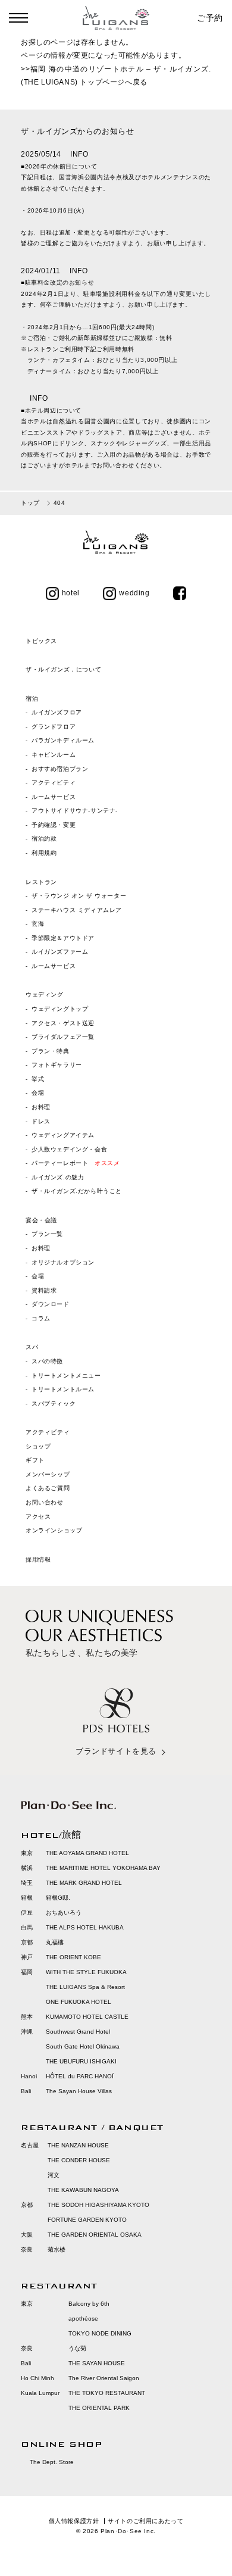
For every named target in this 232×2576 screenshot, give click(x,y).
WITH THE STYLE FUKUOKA (86, 1972)
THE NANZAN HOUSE (78, 2145)
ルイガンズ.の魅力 (58, 1177)
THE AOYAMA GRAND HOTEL (87, 1853)
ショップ (38, 1446)
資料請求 (44, 1290)
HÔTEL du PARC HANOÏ (80, 2076)
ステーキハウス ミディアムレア (77, 910)
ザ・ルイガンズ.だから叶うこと (77, 1191)
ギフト (35, 1460)
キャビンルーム (54, 755)
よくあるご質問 (48, 1488)
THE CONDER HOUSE (79, 2160)
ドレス (41, 1121)
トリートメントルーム (63, 1389)
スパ (32, 1347)
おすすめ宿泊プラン (60, 769)
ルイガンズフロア (57, 712)
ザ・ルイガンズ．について (63, 669)
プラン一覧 (47, 1234)
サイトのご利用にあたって (145, 2521)
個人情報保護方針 (74, 2521)
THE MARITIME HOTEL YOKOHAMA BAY (103, 1868)
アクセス (38, 1517)
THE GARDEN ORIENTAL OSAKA (95, 2235)
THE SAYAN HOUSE (97, 2363)
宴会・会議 (41, 1220)
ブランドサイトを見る (116, 1751)
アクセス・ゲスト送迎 (63, 1023)
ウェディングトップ (60, 1009)
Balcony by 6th (89, 2304)
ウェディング (45, 995)
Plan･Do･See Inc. (128, 2531)
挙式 (38, 1079)
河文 (54, 2175)
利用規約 (44, 853)
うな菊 (77, 2348)
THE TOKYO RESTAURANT (107, 2393)
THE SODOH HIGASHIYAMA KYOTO (98, 2205)
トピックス (41, 641)
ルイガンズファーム (60, 952)
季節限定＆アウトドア (63, 938)
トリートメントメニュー (66, 1376)
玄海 (38, 924)
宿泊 (32, 699)
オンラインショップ (54, 1530)
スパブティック (54, 1403)
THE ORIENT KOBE (73, 1957)
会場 (38, 1093)
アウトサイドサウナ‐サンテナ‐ (75, 811)
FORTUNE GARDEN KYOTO (87, 2220)
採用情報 (38, 1559)
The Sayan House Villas (79, 2091)
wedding (134, 593)
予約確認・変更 (54, 825)
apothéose (83, 2319)
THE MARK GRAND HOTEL (84, 1883)
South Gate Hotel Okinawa (83, 2046)
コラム (41, 1318)
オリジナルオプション (63, 1262)
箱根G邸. (58, 1898)
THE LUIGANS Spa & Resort (85, 1987)
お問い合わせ (45, 1502)
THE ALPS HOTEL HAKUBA (85, 1927)
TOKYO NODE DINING (100, 2333)
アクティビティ (54, 783)
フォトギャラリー (57, 1065)
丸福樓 (55, 1942)
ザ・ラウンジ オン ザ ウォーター (79, 896)
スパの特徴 (47, 1361)
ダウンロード (51, 1304)
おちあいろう (64, 1913)
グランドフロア (54, 727)
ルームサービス (54, 797)
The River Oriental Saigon (104, 2378)
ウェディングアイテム (63, 1135)
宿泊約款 (44, 839)
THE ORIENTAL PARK (99, 2408)
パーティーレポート (76, 1163)
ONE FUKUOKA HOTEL (79, 2002)
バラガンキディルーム (63, 740)
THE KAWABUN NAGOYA (83, 2190)
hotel (71, 593)
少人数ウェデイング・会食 (69, 1149)
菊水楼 (57, 2249)
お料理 (41, 1107)
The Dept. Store (52, 2462)
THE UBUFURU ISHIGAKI (81, 2061)
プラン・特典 (51, 1051)
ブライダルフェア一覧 (63, 1037)
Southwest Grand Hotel (78, 2032)
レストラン (41, 882)
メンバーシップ (48, 1474)
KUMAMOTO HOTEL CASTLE (87, 2017)
